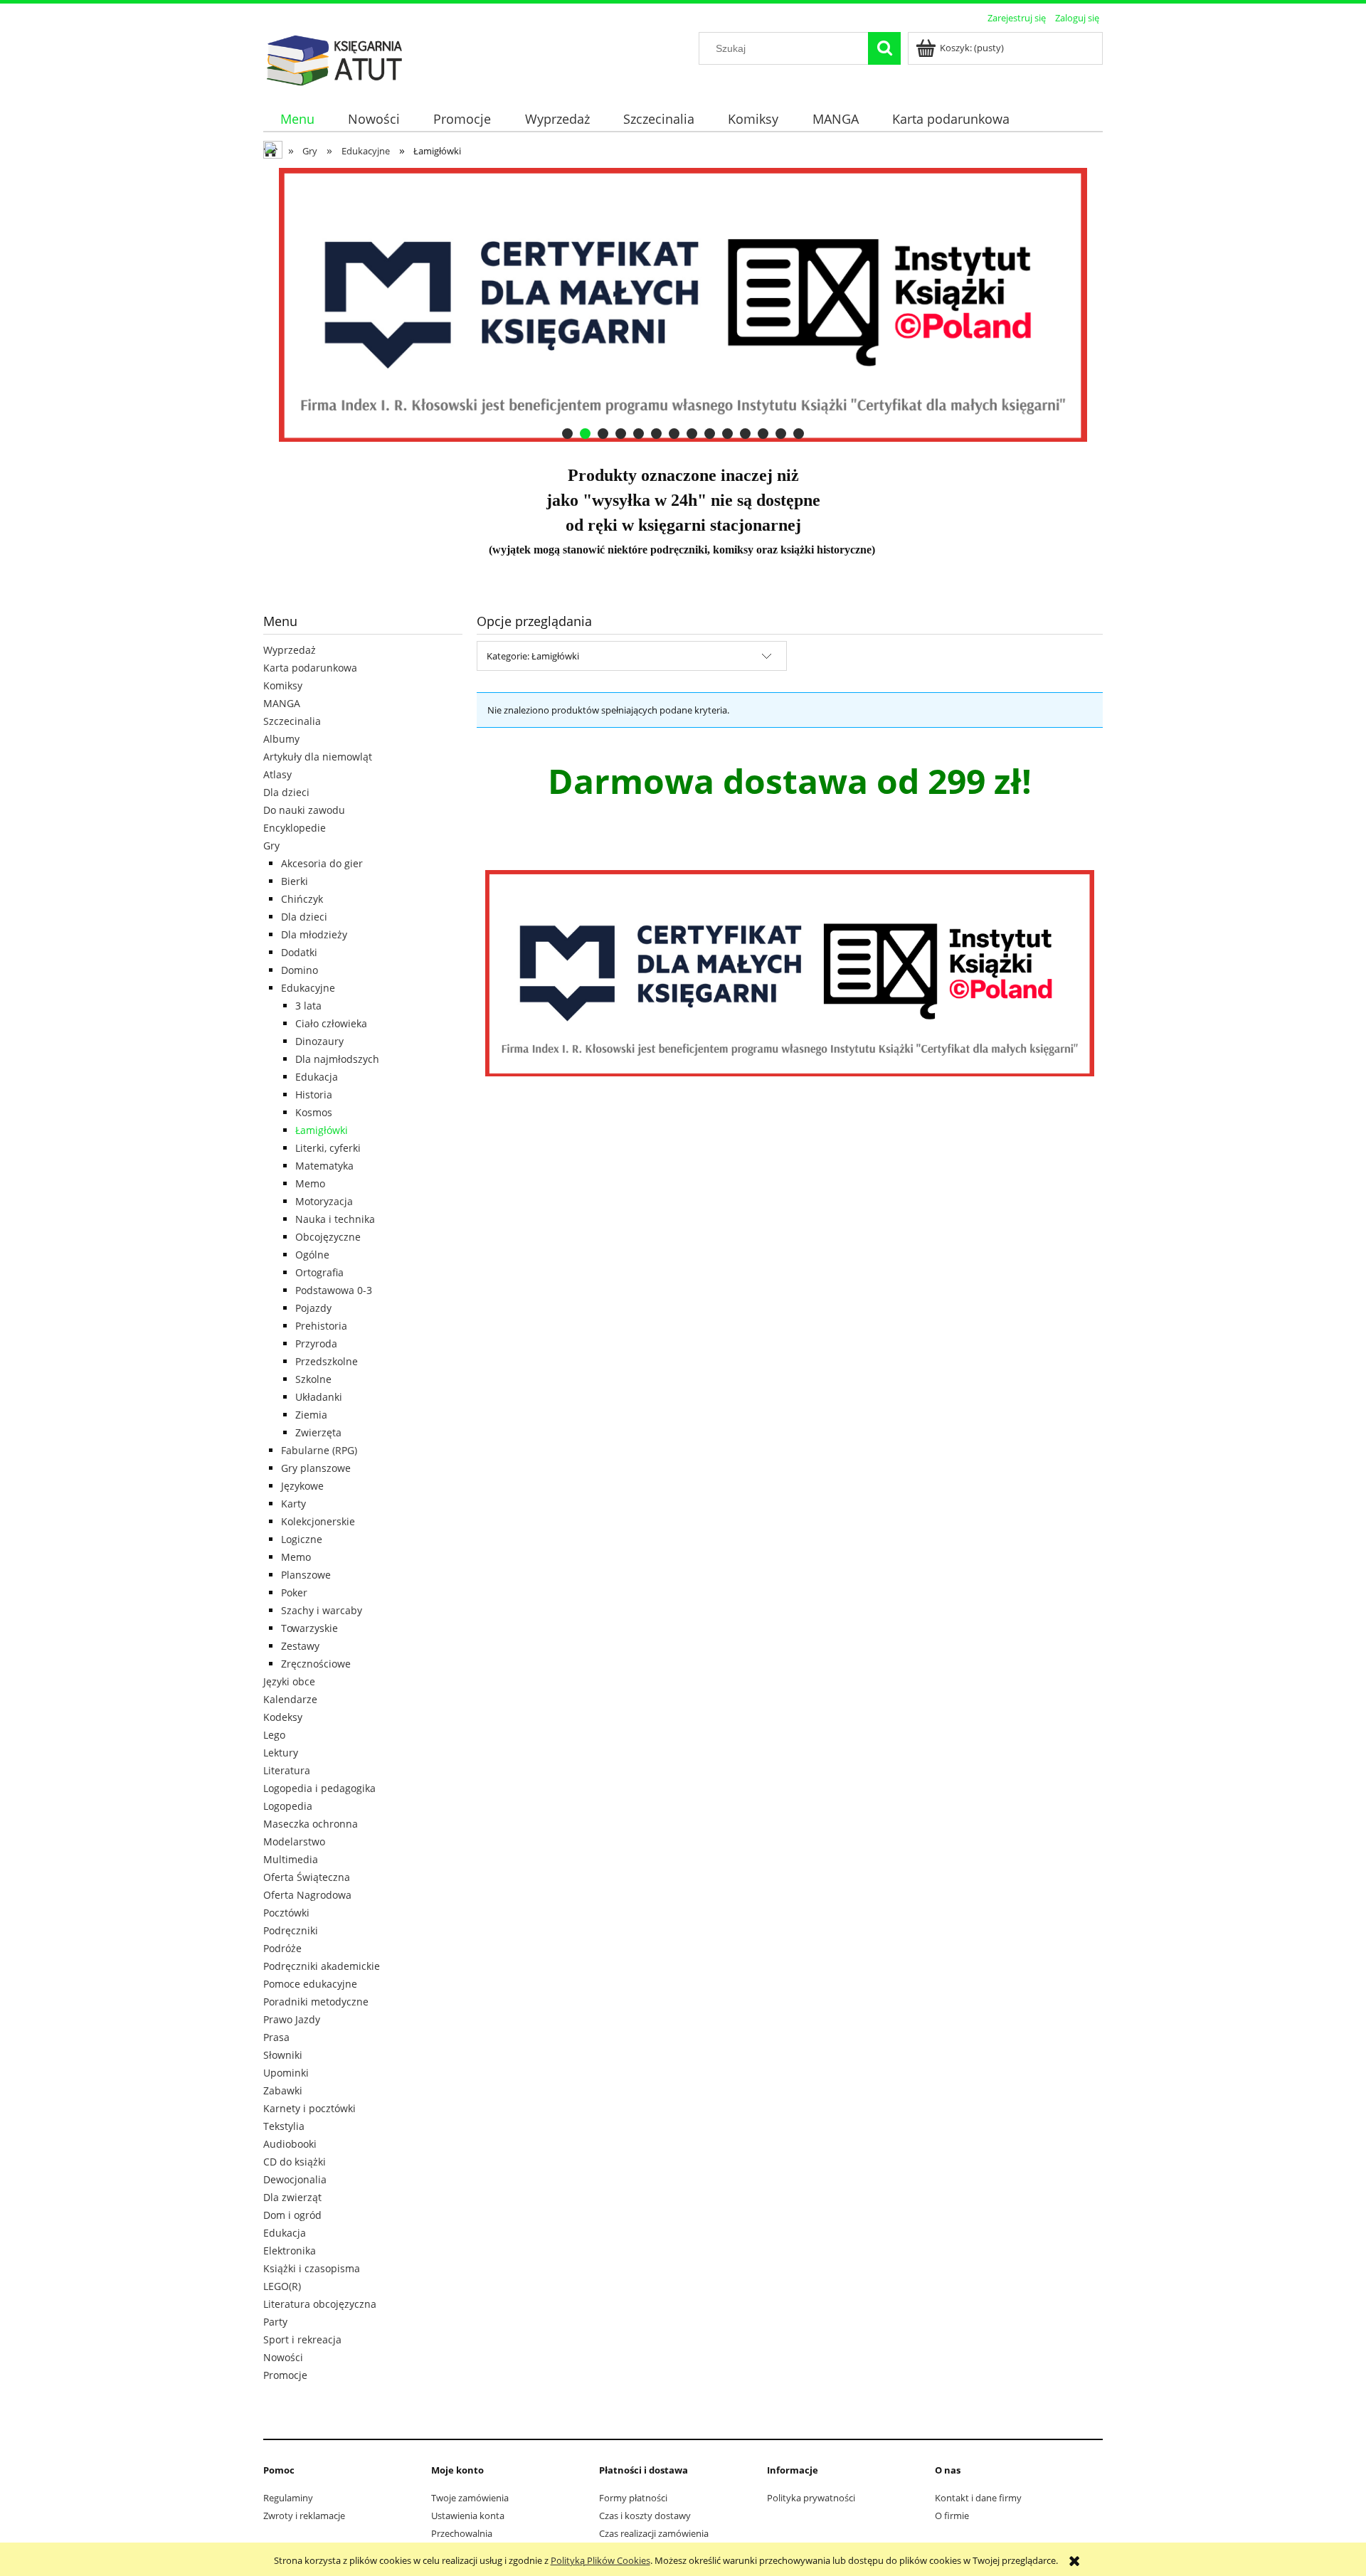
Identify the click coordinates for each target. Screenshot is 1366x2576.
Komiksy (283, 685)
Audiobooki (290, 2144)
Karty (293, 1504)
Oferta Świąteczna (307, 1877)
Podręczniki (291, 1930)
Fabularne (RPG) (319, 1450)
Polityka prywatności (811, 2498)
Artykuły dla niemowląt (318, 757)
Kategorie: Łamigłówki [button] (533, 656)
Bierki (295, 881)
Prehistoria (321, 1326)
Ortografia (319, 1272)
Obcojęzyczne (328, 1237)
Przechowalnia (462, 2533)
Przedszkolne (327, 1361)
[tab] (567, 434)
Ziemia (311, 1415)
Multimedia (291, 1859)
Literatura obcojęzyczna (320, 2304)
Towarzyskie (309, 1628)
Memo (310, 1183)
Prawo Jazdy (292, 2019)
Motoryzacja (324, 1201)
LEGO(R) (282, 2286)
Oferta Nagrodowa (307, 1895)
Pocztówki (286, 1913)
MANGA (282, 703)
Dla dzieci (286, 792)
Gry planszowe (316, 1468)
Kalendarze (290, 1699)
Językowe (302, 1486)
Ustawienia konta (468, 2516)
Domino (300, 970)
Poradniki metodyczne (316, 2002)
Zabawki (283, 2090)
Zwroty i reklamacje (304, 2516)
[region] (683, 305)
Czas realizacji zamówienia (654, 2533)
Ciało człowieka (331, 1023)
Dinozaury (319, 1041)
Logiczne (302, 1539)
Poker (294, 1592)
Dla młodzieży (314, 934)
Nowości (283, 2357)
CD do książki (295, 2162)
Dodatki (299, 952)
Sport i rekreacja (302, 2339)
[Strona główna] (334, 58)
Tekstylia (284, 2126)
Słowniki (283, 2055)
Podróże (282, 1948)
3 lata (308, 1006)
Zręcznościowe (316, 1664)
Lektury (281, 1753)
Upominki (286, 2073)
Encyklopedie (295, 828)
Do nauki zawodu (304, 810)
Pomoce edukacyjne (310, 1984)
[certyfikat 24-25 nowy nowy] (683, 305)
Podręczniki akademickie (322, 1966)
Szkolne (313, 1379)
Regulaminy (288, 2498)
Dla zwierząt (292, 2197)
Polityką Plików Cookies (600, 2560)
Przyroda (316, 1343)
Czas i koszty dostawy (645, 2516)
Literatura (287, 1770)
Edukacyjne (308, 988)
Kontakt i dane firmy (978, 2498)
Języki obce (289, 1681)
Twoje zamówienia (470, 2498)
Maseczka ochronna (311, 1824)
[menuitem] (297, 119)
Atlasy (277, 774)
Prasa (276, 2037)
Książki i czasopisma (312, 2268)
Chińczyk (302, 899)
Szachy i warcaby (322, 1610)
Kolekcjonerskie (318, 1521)
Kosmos (314, 1112)
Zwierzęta (318, 1432)
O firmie (952, 2516)
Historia (314, 1094)
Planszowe (306, 1575)
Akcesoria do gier (322, 863)
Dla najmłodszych (337, 1059)
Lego (274, 1735)
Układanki (319, 1397)
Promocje (285, 2375)
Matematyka (324, 1166)
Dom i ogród (292, 2215)
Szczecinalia (292, 721)
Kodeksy (283, 1717)
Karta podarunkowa (310, 668)
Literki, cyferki (328, 1148)
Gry (271, 846)
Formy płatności (633, 2498)
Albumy (281, 739)
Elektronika (290, 2251)
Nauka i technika (335, 1219)
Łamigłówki (322, 1130)
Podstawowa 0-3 (334, 1290)
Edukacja (317, 1077)
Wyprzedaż (290, 650)
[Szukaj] (884, 48)
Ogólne (312, 1255)
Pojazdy (313, 1308)
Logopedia (288, 1806)
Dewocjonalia (295, 2179)
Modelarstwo (294, 1841)
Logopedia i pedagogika (319, 1788)
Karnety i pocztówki (309, 2108)
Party (275, 2322)
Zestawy (300, 1646)
